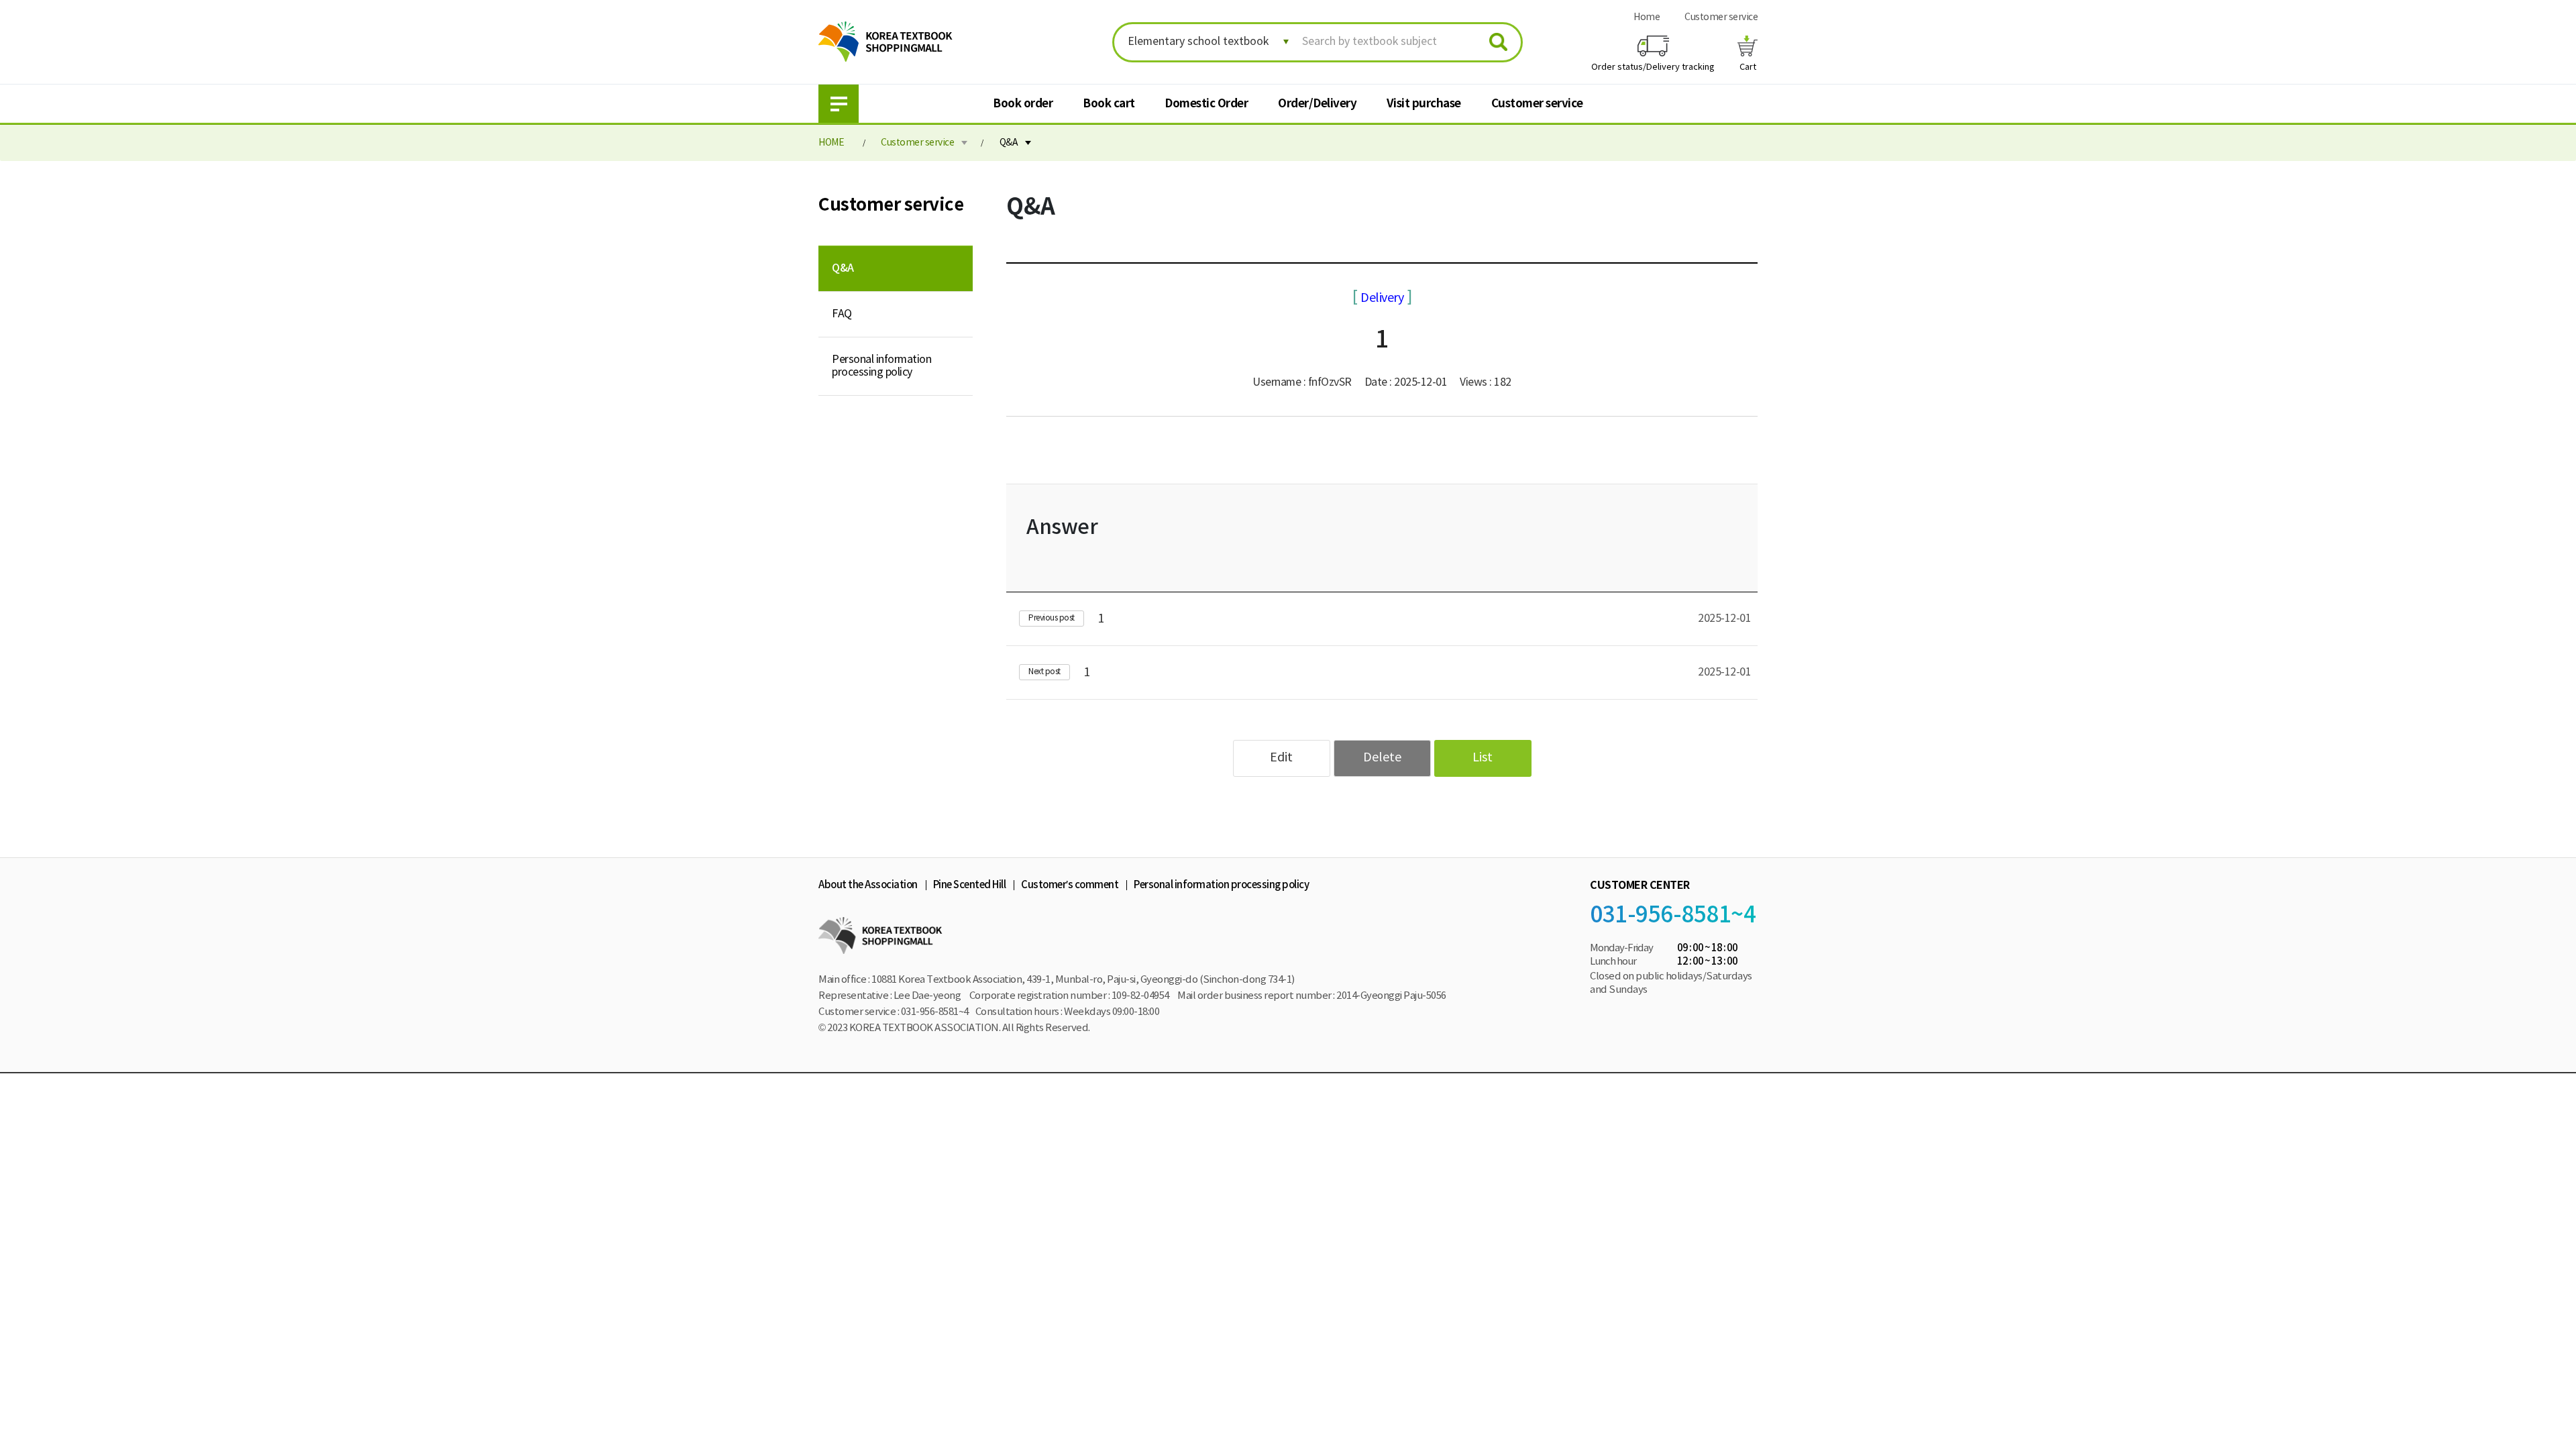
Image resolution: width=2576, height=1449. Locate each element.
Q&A (1009, 143)
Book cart (1109, 104)
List (1483, 758)
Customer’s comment (1070, 885)
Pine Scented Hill (970, 885)
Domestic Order (1206, 104)
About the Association (868, 885)
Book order (1023, 104)
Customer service (1721, 17)
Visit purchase (1424, 104)
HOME (831, 143)
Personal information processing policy (881, 366)
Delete (1382, 758)
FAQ (842, 314)
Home (1647, 17)
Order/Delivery (1317, 104)
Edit (1281, 758)
